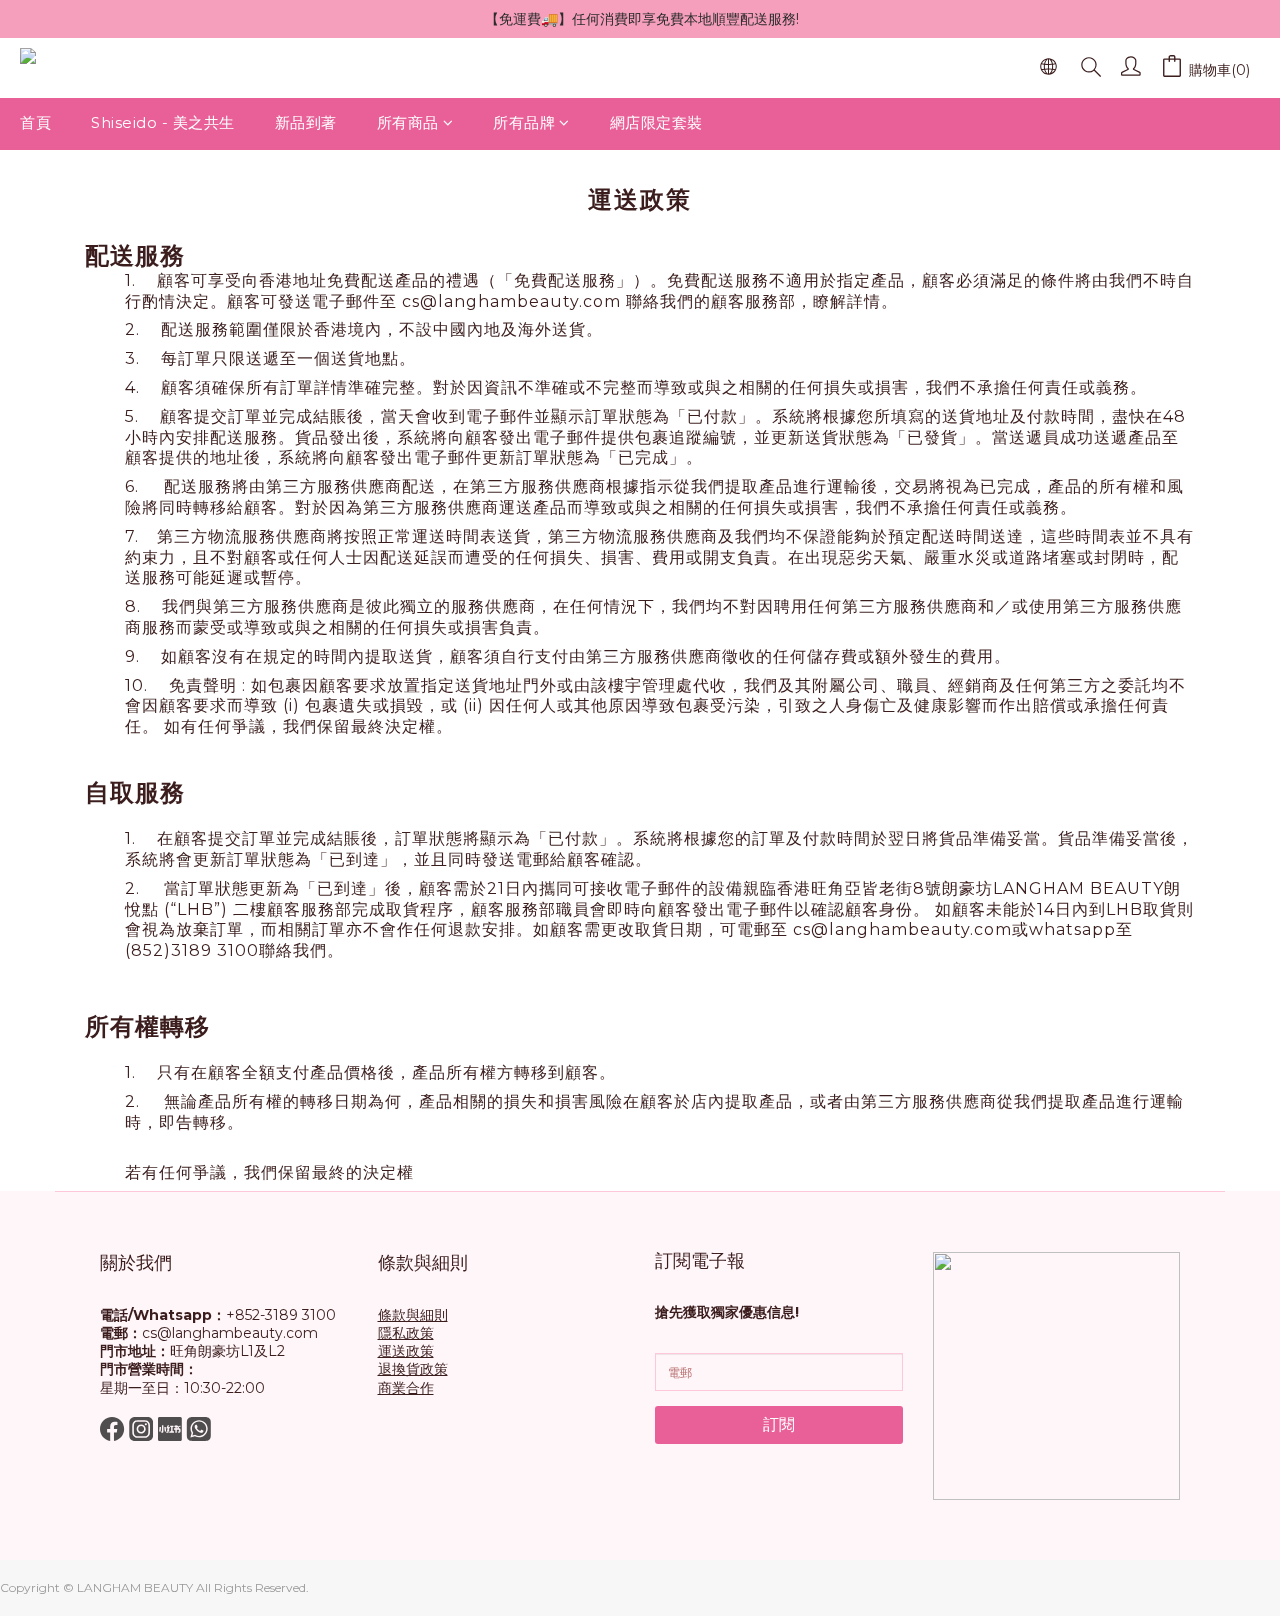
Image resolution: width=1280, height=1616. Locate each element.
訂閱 (779, 1424)
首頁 (35, 122)
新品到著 (306, 122)
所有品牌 (524, 122)
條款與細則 (413, 1315)
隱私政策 (406, 1333)
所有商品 (408, 122)
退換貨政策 (413, 1369)
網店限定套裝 (656, 122)
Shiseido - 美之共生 (163, 122)
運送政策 (406, 1351)
